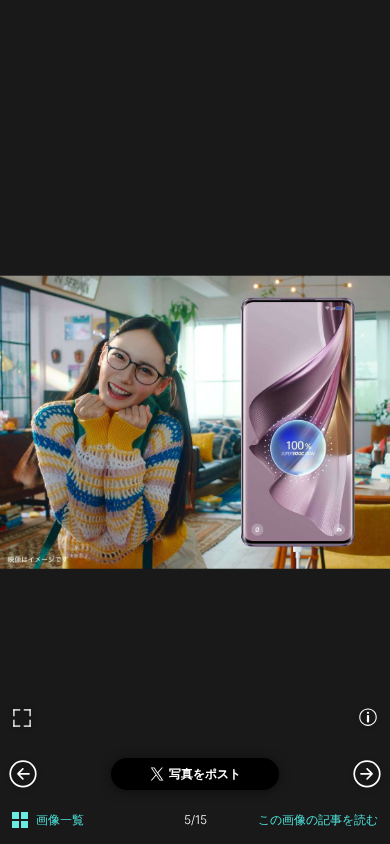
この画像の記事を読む (318, 819)
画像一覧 (60, 819)
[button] (367, 773)
